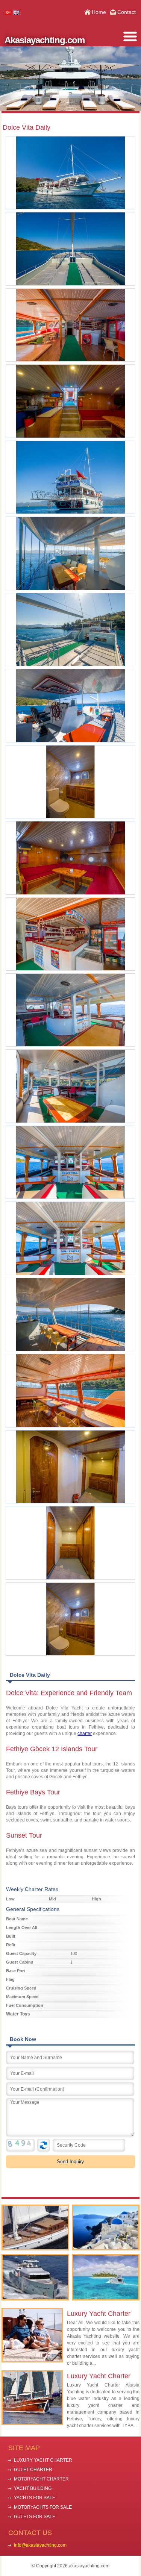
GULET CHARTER (33, 2470)
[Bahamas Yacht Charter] (106, 2277)
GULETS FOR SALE (35, 2517)
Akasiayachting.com (45, 40)
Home (99, 12)
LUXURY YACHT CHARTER (43, 2460)
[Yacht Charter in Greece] (106, 2228)
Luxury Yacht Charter (99, 2314)
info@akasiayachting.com (40, 2545)
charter (85, 1733)
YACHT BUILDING (33, 2488)
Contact (127, 12)
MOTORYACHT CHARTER (41, 2479)
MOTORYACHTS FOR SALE (43, 2507)
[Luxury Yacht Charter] (35, 2228)
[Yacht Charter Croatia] (35, 2277)
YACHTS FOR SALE (35, 2498)
